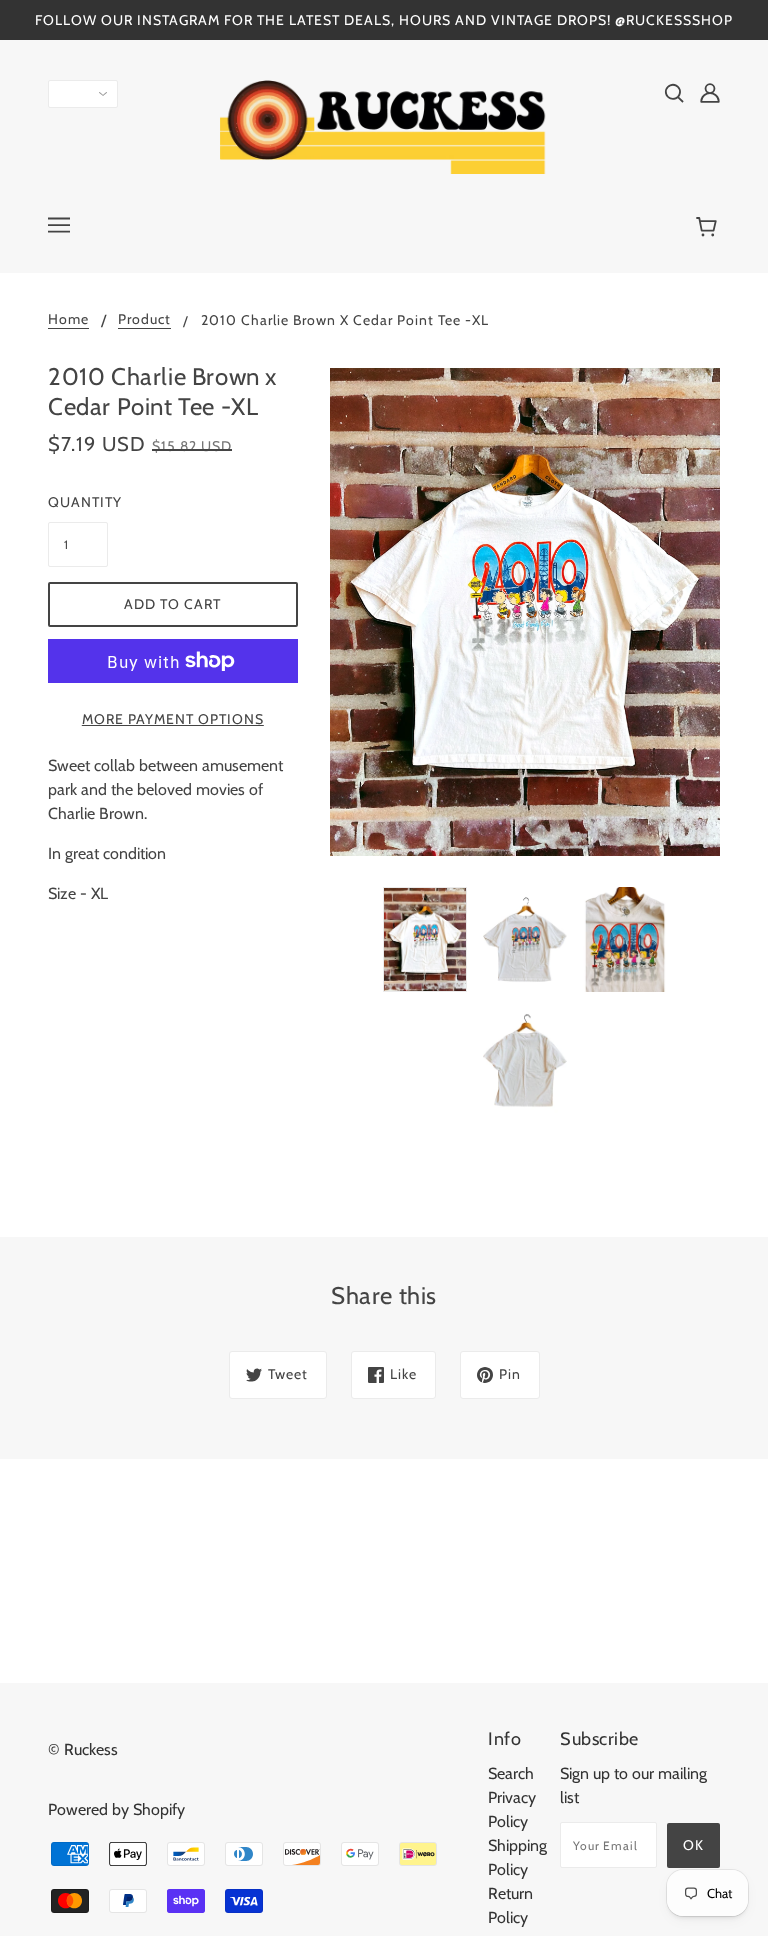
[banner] (384, 125)
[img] (674, 92)
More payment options (173, 719)
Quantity (78, 502)
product (144, 320)
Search (511, 1773)
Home (68, 320)
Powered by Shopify (116, 1809)
